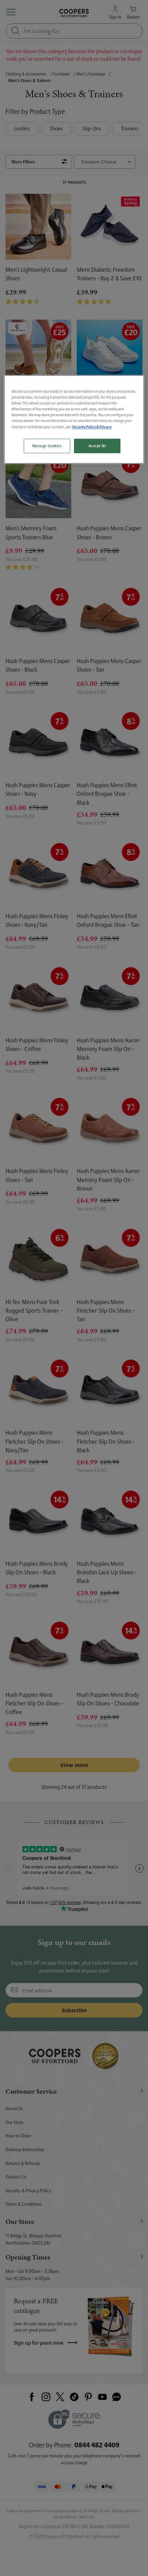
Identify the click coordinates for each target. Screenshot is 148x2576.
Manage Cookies (47, 446)
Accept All (97, 446)
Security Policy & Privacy (92, 427)
